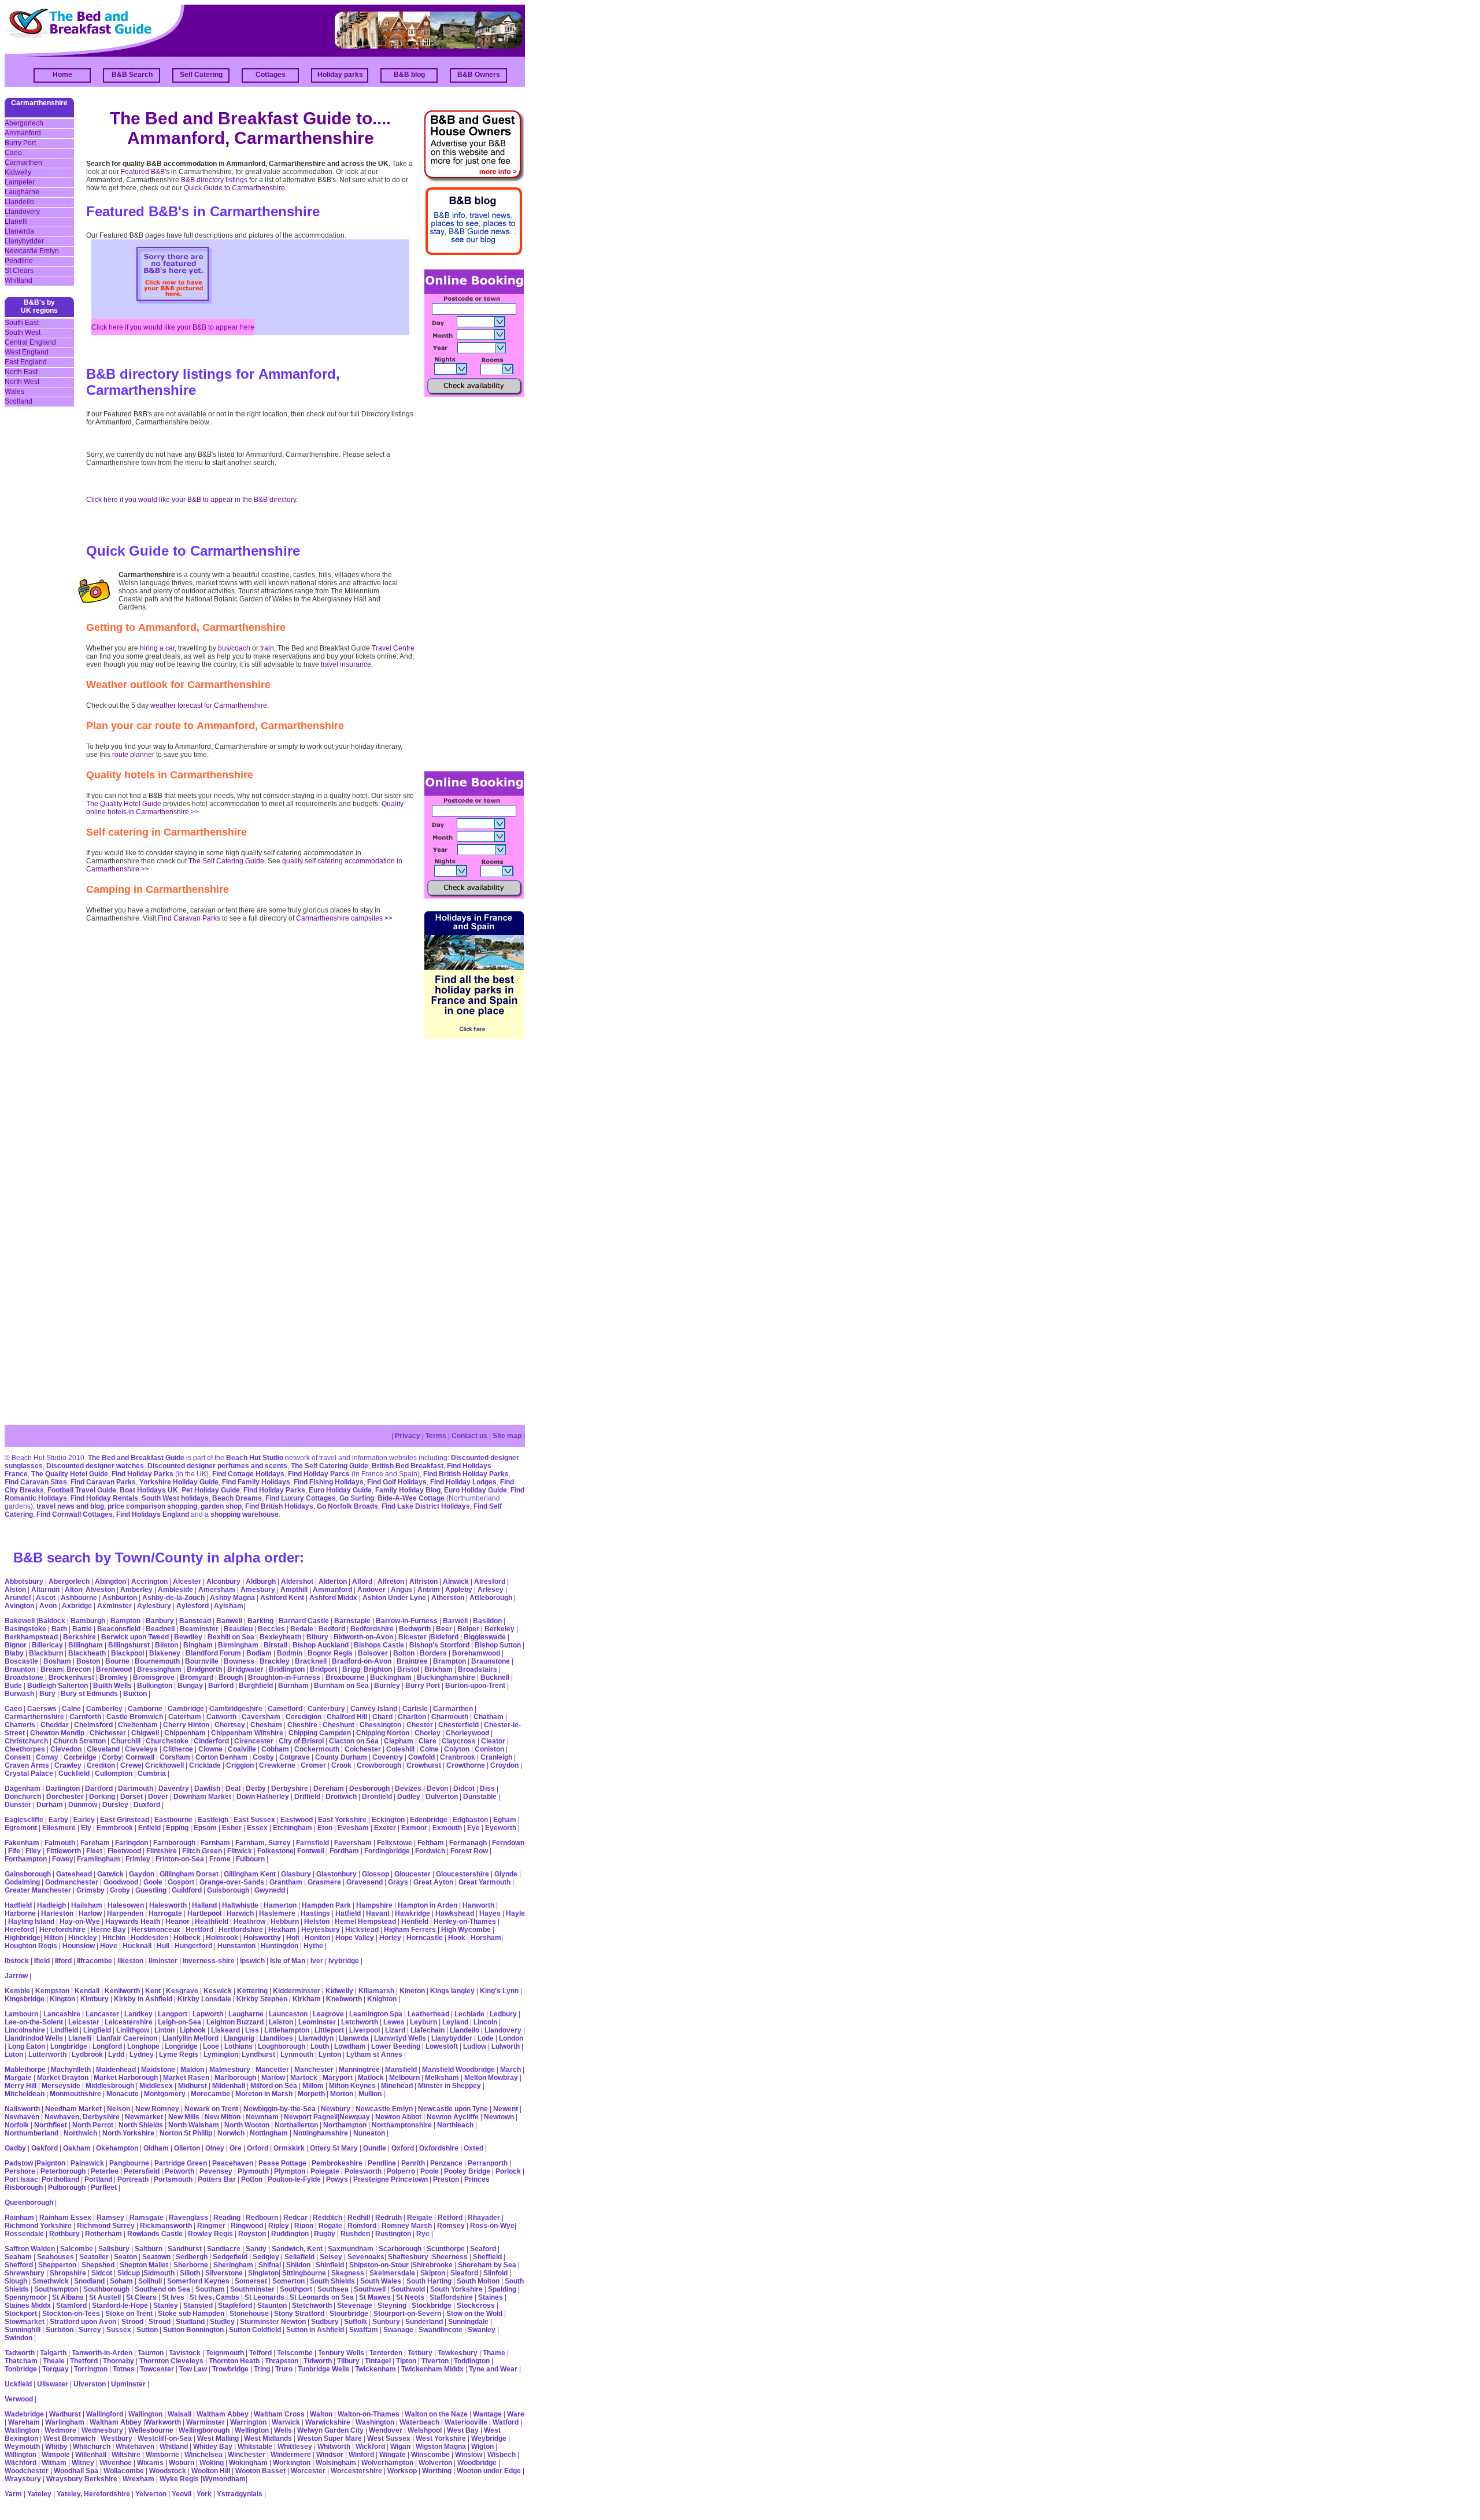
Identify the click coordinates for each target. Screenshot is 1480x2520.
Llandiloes (276, 2038)
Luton (14, 2055)
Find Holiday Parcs (319, 1474)
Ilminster (163, 1961)
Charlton (412, 1717)
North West (22, 382)
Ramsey (110, 2218)
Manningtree (359, 2070)
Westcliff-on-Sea (165, 2438)
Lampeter (20, 182)
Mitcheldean (25, 2094)
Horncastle (425, 1938)
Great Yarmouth (484, 1882)
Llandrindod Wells (34, 2038)
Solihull (150, 2281)
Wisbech (502, 2455)
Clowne (210, 1749)
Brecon (79, 1669)
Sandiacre (224, 2249)
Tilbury (348, 2361)
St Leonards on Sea (322, 2297)
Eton (325, 1828)
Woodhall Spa (76, 2471)
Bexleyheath (280, 1637)
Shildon (298, 2265)
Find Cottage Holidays (248, 1474)
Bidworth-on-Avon (363, 1637)
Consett (18, 1757)
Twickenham (375, 2369)
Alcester (187, 1582)
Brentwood (114, 1669)
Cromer (313, 1765)
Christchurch (26, 1741)
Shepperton (57, 2265)
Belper (468, 1629)
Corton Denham (221, 1757)
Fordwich (430, 1851)
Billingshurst (129, 1645)
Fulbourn (250, 1859)
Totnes (124, 2369)
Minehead (397, 2086)
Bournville (202, 1661)
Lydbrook (87, 2055)
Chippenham (185, 1733)
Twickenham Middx (433, 2369)
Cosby (263, 1757)
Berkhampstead (31, 1637)
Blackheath (87, 1653)
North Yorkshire (128, 2133)
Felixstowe (395, 1843)
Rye (423, 2234)
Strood (132, 2322)
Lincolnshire (25, 2030)
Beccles (271, 1629)
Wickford (370, 2447)
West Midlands (268, 2438)
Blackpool (127, 1653)
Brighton (378, 1669)
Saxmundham (351, 2249)
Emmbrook (115, 1828)
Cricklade (205, 1765)
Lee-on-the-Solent (34, 2022)
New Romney (156, 2109)
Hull (163, 1946)
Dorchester (65, 1797)
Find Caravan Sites (36, 1482)
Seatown (156, 2257)
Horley (390, 1938)
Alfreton (391, 1582)
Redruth (388, 2218)
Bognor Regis (330, 1653)
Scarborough (400, 2249)
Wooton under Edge (488, 2471)
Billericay (47, 1645)
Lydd (116, 2055)
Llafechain (428, 2030)
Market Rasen (186, 2078)
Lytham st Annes (374, 2055)
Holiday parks (340, 75)
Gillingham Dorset (189, 1874)
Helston (317, 1922)
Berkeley (499, 1629)
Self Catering (201, 75)
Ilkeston (130, 1961)
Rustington (393, 2234)
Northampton (345, 2125)
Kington (62, 1999)
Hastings (315, 1913)
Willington (21, 2455)
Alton (73, 1590)
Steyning (392, 2305)
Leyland (455, 2022)
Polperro (401, 2171)
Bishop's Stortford (439, 1645)
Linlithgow (133, 2030)
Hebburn (285, 1922)
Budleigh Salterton (58, 1686)
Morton (342, 2094)
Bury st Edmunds (89, 1694)
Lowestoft (442, 2046)
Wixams (150, 2463)
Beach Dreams (237, 1498)
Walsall (180, 2414)
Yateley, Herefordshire (94, 2494)
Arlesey (491, 1590)
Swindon (18, 2338)
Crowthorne (466, 1765)
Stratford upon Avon (83, 2322)
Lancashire (62, 2014)
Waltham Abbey (223, 2414)
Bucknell (495, 1677)
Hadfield (18, 1905)
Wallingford (105, 2414)
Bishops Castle (379, 1645)
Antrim (429, 1590)
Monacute (123, 2094)
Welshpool (425, 2430)
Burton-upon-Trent (475, 1686)
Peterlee (105, 2171)
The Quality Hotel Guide (124, 804)
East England (26, 362)
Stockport (21, 2314)
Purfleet (104, 2188)
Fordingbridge (387, 1851)
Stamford (71, 2305)
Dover (158, 1797)
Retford (450, 2218)
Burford (221, 1686)
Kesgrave (182, 1991)
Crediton (101, 1765)
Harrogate (165, 1913)
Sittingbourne (304, 2273)
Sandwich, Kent (297, 2249)
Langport (173, 2014)
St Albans (68, 2297)
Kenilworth (122, 1991)
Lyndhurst (258, 2055)
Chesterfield (458, 1725)
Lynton (330, 2055)
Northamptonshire (402, 2125)
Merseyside (61, 2086)
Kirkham (307, 1999)
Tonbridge (21, 2369)
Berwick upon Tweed (135, 1637)
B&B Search (132, 75)
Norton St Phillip (186, 2133)
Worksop (402, 2471)
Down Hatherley (263, 1797)
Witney (83, 2463)
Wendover (386, 2430)
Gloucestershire (462, 1874)
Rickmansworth (166, 2226)
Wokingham (248, 2463)
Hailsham (87, 1905)
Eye (473, 1828)
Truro (284, 2369)
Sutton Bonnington (193, 2330)
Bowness (239, 1661)
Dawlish (207, 1789)
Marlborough (235, 2078)
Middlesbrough (110, 2086)
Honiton (317, 1938)
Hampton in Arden (428, 1905)
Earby (58, 1820)
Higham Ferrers (410, 1930)
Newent (506, 2109)
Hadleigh (51, 1905)
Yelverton (151, 2494)
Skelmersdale (392, 2273)
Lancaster (102, 2014)
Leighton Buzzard (235, 2022)
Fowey (63, 1859)
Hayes (490, 1913)
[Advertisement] (471, 583)
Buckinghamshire (446, 1677)
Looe (211, 2046)
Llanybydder (24, 241)
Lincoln (485, 2022)
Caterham (185, 1717)
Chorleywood (467, 1733)
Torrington (91, 2369)
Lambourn (21, 2014)
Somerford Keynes (198, 2281)
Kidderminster (297, 1991)
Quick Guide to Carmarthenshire (234, 188)
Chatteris (20, 1725)
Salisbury (114, 2249)
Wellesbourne (151, 2430)
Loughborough (282, 2046)
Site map (507, 1436)
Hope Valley (355, 1938)
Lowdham (350, 2046)
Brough (231, 1677)
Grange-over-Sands (232, 1882)
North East (21, 372)
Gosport (181, 1882)
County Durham (341, 1757)
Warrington (248, 2422)
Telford (260, 2353)
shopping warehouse (245, 1514)
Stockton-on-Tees (71, 2314)
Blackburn (46, 1653)
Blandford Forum (213, 1653)
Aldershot (297, 1582)
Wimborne (162, 2455)
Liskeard (225, 2030)
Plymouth (253, 2171)
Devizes (408, 1789)
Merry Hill (21, 2086)
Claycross (459, 1741)
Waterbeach (419, 2422)
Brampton (449, 1661)
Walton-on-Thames (369, 2414)
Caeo (13, 153)
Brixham (439, 1669)
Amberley (136, 1590)
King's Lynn (499, 1991)
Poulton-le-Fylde (294, 2179)
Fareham (95, 1843)
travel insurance (346, 664)
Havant (378, 1913)
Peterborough (63, 2171)
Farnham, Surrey (263, 1843)
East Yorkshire (342, 1820)
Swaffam (364, 2330)
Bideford (444, 1637)
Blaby (14, 1653)
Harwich (240, 1913)
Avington (19, 1606)
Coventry (388, 1757)
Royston (252, 2234)
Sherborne (191, 2265)
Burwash (19, 1694)
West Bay (463, 2430)
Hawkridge (412, 1913)
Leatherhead (428, 2014)
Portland (98, 2179)
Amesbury (258, 1590)
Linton (164, 2030)
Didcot (464, 1789)
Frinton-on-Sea (180, 1859)
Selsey (331, 2257)
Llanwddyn (316, 2038)
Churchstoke (167, 1741)
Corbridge (80, 1757)
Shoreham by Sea (487, 2265)
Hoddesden (149, 1938)
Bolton (404, 1653)
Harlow (90, 1913)
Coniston (489, 1749)
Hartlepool (204, 1913)
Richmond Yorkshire (38, 2226)
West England (27, 352)
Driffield (307, 1797)
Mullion (370, 2094)
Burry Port (20, 143)
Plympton (290, 2171)
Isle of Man (288, 1961)
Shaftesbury (408, 2257)
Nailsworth (22, 2109)
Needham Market (73, 2109)
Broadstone (24, 1677)
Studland (190, 2322)
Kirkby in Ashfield (143, 1999)
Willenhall (91, 2455)
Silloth (190, 2273)
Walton (321, 2414)
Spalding (502, 2289)
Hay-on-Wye (80, 1922)
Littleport (329, 2030)
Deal (233, 1789)
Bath (59, 1629)
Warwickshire (328, 2422)
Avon (48, 1606)
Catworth (221, 1717)
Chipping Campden (320, 1733)
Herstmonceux (156, 1930)
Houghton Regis (31, 1946)
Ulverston (90, 2384)
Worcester (308, 2471)
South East (22, 323)
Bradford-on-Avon (362, 1661)
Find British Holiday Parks (466, 1474)
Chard (382, 1717)
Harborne (20, 1913)
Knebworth (344, 1999)
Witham (54, 2463)
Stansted (198, 2305)
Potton (252, 2179)
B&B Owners (479, 75)
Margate (18, 2078)
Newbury (336, 2109)
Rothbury (64, 2234)
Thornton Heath (234, 2361)
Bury (47, 1694)
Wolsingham (336, 2463)
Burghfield (256, 1686)
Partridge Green (181, 2163)
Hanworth (478, 1905)
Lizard (395, 2030)
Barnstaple (352, 1621)
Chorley (428, 1733)
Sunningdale (468, 2322)
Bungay (190, 1686)
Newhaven (22, 2117)
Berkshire (79, 1637)
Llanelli (16, 221)
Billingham (86, 1645)
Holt (293, 1938)
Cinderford (211, 1741)
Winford (361, 2455)
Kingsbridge (25, 1999)
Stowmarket (25, 2322)
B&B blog (409, 75)
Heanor (177, 1922)
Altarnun (45, 1590)
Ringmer (211, 2226)
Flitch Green (202, 1851)
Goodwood (121, 1882)
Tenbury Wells (341, 2353)
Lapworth (208, 2014)
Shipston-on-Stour (379, 2265)
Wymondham (224, 2479)
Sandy (256, 2249)
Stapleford (235, 2305)
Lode (486, 2038)
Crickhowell (164, 1765)
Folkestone (275, 1851)
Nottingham (269, 2133)
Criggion (240, 1765)
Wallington (145, 2414)
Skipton (433, 2273)
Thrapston (282, 2361)
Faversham (353, 1843)
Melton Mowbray (491, 2078)
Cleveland (103, 1749)
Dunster (18, 1805)
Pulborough (67, 2188)
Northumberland (32, 2133)
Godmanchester (72, 1882)
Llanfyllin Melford (190, 2038)
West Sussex (389, 2438)
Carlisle (415, 1709)
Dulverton (442, 1797)
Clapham (399, 1741)
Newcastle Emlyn (32, 251)
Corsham (175, 1757)
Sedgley (266, 2257)
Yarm (13, 2494)
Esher (232, 1828)
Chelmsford (93, 1725)
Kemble (17, 1991)
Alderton (333, 1582)
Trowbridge (230, 2369)
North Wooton (247, 2125)
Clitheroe (178, 1749)
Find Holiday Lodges (463, 1482)
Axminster (114, 1606)
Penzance (446, 2163)
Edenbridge (429, 1820)
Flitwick (240, 1851)
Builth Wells (112, 1686)
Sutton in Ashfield (315, 2330)
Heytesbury (321, 1930)
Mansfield (401, 2070)
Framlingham (99, 1859)
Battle (82, 1629)
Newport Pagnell (311, 2117)
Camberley (104, 1709)
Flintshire (162, 1851)
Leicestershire (129, 2022)
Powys (337, 2179)
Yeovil (182, 2494)
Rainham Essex (65, 2218)
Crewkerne (277, 1765)
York (204, 2494)
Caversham (261, 1717)
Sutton (147, 2330)
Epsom (205, 1828)
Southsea (333, 2289)
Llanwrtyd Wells (400, 2038)
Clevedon (66, 1749)
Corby (112, 1757)
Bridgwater (245, 1669)
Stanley (166, 2305)
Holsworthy (262, 1938)
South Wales (381, 2281)
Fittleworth (64, 1851)
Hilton (53, 1938)
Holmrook (222, 1938)
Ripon (304, 2226)
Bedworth (415, 1629)
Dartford (99, 1789)
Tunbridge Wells (324, 2369)
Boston (88, 1661)
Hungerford (193, 1946)
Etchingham (293, 1828)
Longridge (181, 2046)
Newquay (355, 2117)
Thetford (84, 2361)
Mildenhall (229, 2086)
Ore (236, 2148)
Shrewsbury (25, 2273)
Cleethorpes (25, 1749)
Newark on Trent (211, 2109)
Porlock (508, 2171)
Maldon (192, 2070)
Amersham (217, 1590)
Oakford (45, 2148)
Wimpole (56, 2455)
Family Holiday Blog (408, 1490)
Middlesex (156, 2086)
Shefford (19, 2265)
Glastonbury (336, 1874)
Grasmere (324, 1882)
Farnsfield (312, 1843)
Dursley (115, 1805)
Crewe (131, 1765)
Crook (341, 1765)
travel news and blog (70, 1506)
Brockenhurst (71, 1677)
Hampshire (374, 1905)
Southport (296, 2289)
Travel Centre (393, 648)
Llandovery (22, 212)
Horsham (486, 1938)
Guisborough (228, 1890)
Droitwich (341, 1797)
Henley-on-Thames (465, 1922)
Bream (52, 1669)
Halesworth (168, 1905)
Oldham (156, 2148)
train (267, 648)
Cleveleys (141, 1749)
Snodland (89, 2281)
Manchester (314, 2070)
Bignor (16, 1645)
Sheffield (487, 2257)
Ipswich (252, 1961)
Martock (304, 2078)
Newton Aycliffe (453, 2117)
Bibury (317, 1637)
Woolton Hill (211, 2471)
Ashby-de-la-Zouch (173, 1598)
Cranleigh (496, 1757)
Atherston (448, 1598)
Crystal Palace (29, 1773)
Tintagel (378, 2361)
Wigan (400, 2447)
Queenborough (29, 2203)
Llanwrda (19, 231)
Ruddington (290, 2234)
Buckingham (391, 1677)
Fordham (344, 1851)
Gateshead (74, 1874)
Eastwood (297, 1820)
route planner (133, 755)
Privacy (408, 1436)
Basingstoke (25, 1629)
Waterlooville (466, 2422)
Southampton (56, 2289)
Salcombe (77, 2249)
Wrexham (138, 2479)
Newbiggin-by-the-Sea (280, 2109)
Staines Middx (28, 2305)
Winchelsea (203, 2455)
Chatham (489, 1717)
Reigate (420, 2218)
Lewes (394, 2022)
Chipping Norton (383, 1733)
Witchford (21, 2463)
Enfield (149, 1828)
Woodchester (27, 2471)
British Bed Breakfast (408, 1466)
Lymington (221, 2055)
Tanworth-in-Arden (102, 2353)
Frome (220, 1859)
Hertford (199, 1930)
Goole (153, 1882)
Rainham (19, 2218)
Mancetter (272, 2070)
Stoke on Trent (129, 2314)
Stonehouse (249, 2314)
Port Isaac (21, 2179)
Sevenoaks (366, 2257)
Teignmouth (225, 2353)
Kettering (252, 1991)
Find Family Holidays (256, 1482)
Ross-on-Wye (492, 2226)
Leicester (84, 2022)
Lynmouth (297, 2055)
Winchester (247, 2455)
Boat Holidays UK (149, 1490)
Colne (429, 1749)
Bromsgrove (154, 1677)
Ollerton (187, 2148)
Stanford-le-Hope (120, 2305)
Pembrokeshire (337, 2163)
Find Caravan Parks (189, 918)
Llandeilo (19, 202)
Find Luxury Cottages (301, 1498)
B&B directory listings (214, 180)
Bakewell (20, 1621)
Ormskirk (289, 2148)
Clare (428, 1741)
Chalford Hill (347, 1717)
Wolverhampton (388, 2463)
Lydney (142, 2055)
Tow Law (193, 2369)
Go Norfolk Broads (347, 1506)
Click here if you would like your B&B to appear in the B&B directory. (192, 500)
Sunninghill (23, 2330)
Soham (121, 2281)
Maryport (338, 2078)
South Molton (478, 2281)
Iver (317, 1961)
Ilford (63, 1961)
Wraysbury (23, 2479)
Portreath (133, 2179)
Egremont (21, 1828)
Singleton (263, 2273)
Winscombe (430, 2455)
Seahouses (55, 2257)
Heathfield (212, 1922)
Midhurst (193, 2086)
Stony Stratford (299, 2314)
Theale (54, 2361)
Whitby (56, 2447)
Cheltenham (138, 1725)
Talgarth (53, 2353)
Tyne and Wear (493, 2369)
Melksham (442, 2078)
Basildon (487, 1621)
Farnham (215, 1843)
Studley (222, 2322)
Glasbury (296, 1874)
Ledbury (503, 2014)
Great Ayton (433, 1882)
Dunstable (480, 1797)
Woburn (182, 2463)
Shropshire (68, 2273)
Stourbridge (349, 2314)
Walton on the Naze (436, 2414)
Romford (362, 2226)
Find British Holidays (279, 1506)
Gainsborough (28, 1874)
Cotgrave (295, 1757)
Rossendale (24, 2234)
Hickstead (362, 1930)
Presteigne (371, 2179)
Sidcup (129, 2273)
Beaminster (199, 1629)
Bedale (302, 1629)
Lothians (238, 2046)
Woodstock (168, 2471)
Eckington (388, 1820)
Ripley (279, 2226)
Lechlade (469, 2014)
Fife (14, 1851)
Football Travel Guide (82, 1490)
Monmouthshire (75, 2094)
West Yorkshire (441, 2438)
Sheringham (233, 2265)
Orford (258, 2148)
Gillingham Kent (250, 1874)
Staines (491, 2297)
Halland (204, 1905)
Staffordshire (451, 2297)
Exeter (385, 1828)
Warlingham (65, 2422)
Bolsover (373, 1653)
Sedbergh (192, 2257)
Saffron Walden (30, 2249)
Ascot (46, 1598)
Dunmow (83, 1805)
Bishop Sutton (498, 1645)
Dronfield (377, 1797)
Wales (14, 391)
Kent (153, 1991)
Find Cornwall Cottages (75, 1514)
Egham (505, 1820)
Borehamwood (476, 1653)
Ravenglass (188, 2218)
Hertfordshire (241, 1930)
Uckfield (18, 2384)
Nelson (119, 2109)
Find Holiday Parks (143, 1474)
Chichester (108, 1733)
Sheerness (450, 2257)
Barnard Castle (304, 1621)
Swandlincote (441, 2330)
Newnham (262, 2117)
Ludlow (475, 2046)
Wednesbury (102, 2430)
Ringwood (247, 2226)
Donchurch (23, 1797)
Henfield (415, 1922)
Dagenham (23, 1789)
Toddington (472, 2361)
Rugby (325, 2234)
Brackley (275, 1661)
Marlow (273, 2078)
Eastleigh (213, 1820)
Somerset (251, 2281)
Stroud (160, 2322)
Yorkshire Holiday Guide (179, 1482)
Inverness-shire (209, 1961)
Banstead (195, 1621)
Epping (177, 1828)
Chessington (380, 1725)
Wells (283, 2430)
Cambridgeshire (236, 1709)
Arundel (18, 1598)
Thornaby (119, 2361)
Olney (215, 2148)
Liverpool (365, 2030)
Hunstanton (236, 1946)
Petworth (180, 2171)
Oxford (403, 2148)
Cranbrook (458, 1757)
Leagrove (328, 2014)
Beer (444, 1629)
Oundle (375, 2148)
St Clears (19, 271)
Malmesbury (230, 2070)
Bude (13, 1686)
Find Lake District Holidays (426, 1506)
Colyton (457, 1749)
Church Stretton (79, 1741)
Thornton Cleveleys (171, 2361)
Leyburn (423, 2022)
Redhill (359, 2218)
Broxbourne (345, 1677)
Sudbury (325, 2322)
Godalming (22, 1882)
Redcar (295, 2218)
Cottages (271, 75)
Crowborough (379, 1765)
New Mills (184, 2117)
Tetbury (420, 2353)
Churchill (126, 1741)
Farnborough (174, 1843)
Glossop (375, 1874)
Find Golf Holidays (397, 1482)
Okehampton (117, 2148)
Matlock (371, 2078)
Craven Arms (27, 1765)
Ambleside (175, 1590)
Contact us (469, 1436)
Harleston (57, 1913)
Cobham (275, 1749)
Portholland (60, 2179)
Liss (252, 2030)
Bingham (198, 1645)
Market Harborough (126, 2078)
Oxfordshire (439, 2148)
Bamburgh (88, 1621)
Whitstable (255, 2447)
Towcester (157, 2369)
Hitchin (114, 1938)
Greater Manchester (38, 1890)
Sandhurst (185, 2249)
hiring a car (157, 648)
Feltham (431, 1843)
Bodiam (259, 1653)
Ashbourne (79, 1598)
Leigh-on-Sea (180, 2022)
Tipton (406, 2361)
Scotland (18, 401)
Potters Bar (217, 2179)
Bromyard (197, 1677)
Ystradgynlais (240, 2494)
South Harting (429, 2281)
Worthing (437, 2471)
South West (23, 332)
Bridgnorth (204, 1669)
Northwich (80, 2133)
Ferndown (508, 1843)
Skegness (348, 2273)
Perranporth (488, 2163)
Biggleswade (485, 1637)
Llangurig (239, 2038)
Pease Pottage (282, 2163)
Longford (107, 2046)
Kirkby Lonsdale (204, 1999)
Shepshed (98, 2265)
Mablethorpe (25, 2070)
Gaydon (142, 1874)
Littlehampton (287, 2030)
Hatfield (348, 1913)
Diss (487, 1789)
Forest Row (469, 1851)
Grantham (286, 1882)
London (511, 2038)
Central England (30, 342)
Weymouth (22, 2447)
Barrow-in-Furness (407, 1621)
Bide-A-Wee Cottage (411, 1498)
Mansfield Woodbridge (458, 2070)
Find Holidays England (153, 1514)
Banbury (160, 1621)
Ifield (42, 1961)
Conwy (47, 1757)
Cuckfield (74, 1773)
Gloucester (412, 1874)
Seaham (18, 2257)
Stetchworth (312, 2305)
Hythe (313, 1946)
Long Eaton (27, 2046)
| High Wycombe (464, 1930)
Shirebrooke (432, 2265)
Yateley (39, 2494)
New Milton (223, 2117)
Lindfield (64, 2030)
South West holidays (175, 1498)
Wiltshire (126, 2455)
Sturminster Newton (273, 2322)
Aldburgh (261, 1582)
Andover (371, 1590)
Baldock (52, 1621)
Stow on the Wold (474, 2314)
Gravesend (365, 1882)
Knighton (382, 1999)
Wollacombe (124, 2471)
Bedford (332, 1629)
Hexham (282, 1930)
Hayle (515, 1913)
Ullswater (53, 2384)
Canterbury (326, 1709)
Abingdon (110, 1582)
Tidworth (318, 2361)
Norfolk (17, 2125)
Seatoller (94, 2257)
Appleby (459, 1590)
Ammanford (23, 133)
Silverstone (224, 2273)
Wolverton (435, 2463)
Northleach (455, 2125)
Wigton (482, 2447)
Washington (375, 2422)
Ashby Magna (232, 1598)
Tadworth (20, 2353)
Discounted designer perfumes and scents (217, 1466)
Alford (362, 1582)
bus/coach (234, 648)
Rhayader (484, 2218)
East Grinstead (125, 1820)
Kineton (412, 1991)
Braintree (412, 1661)
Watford (506, 2422)
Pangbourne (129, 2163)
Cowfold (421, 1757)
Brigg (351, 1669)
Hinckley (83, 1938)
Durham (50, 1805)
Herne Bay (108, 1930)
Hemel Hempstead (365, 1922)
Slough (16, 2281)
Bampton (125, 1621)
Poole (430, 2171)
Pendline (19, 261)
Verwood (19, 2399)
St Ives (173, 2297)
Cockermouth (317, 1749)
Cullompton (114, 1773)
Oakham (77, 2148)
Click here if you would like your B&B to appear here (173, 327)
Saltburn (149, 2249)
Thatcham (21, 2361)
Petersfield (142, 2171)
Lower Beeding (396, 2046)
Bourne (117, 1661)
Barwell (455, 1621)
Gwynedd (270, 1890)
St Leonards (264, 2297)
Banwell (229, 1621)
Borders (433, 1653)
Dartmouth (136, 1789)
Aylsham (229, 1606)
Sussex (119, 2330)
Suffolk (356, 2322)
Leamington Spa (376, 2014)
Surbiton (60, 2330)
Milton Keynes (352, 2086)
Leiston (281, 2022)
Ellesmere (59, 1828)
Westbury (116, 2438)
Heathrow (249, 1922)
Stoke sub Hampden (191, 2314)
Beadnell (160, 1629)
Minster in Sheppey (449, 2086)
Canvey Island (374, 1709)
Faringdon (132, 1843)
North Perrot (93, 2125)
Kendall (87, 1991)
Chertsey (230, 1725)
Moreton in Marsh (264, 2094)
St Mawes (375, 2297)
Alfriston (423, 1582)
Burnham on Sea (341, 1686)
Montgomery (165, 2094)
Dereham (329, 1789)
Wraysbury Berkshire (82, 2479)
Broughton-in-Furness (284, 1677)
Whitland (18, 280)
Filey (33, 1851)
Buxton (135, 1694)
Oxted (473, 2148)
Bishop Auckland (321, 1645)
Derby (256, 1789)
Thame (494, 2353)
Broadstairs (478, 1669)
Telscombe (295, 2353)
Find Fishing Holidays (329, 1482)
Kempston (52, 1991)
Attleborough (491, 1598)
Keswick (218, 1991)
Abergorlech (24, 123)
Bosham (57, 1661)
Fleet (94, 1851)
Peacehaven (233, 2163)
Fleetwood (124, 1851)
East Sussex (254, 1820)
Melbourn (404, 2078)
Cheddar (55, 1725)
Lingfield (97, 2030)
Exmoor (414, 1828)
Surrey (90, 2330)
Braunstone (491, 1661)
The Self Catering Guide (226, 861)
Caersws (42, 1709)
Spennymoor (26, 2297)
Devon (437, 1789)
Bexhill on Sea (231, 1637)
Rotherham (103, 2234)
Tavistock (185, 2353)
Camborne (145, 1709)
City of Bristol (301, 1741)
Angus (402, 1590)
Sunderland (424, 2322)
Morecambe (210, 2094)
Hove (109, 1946)
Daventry (174, 1789)
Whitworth (334, 2447)
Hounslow (79, 1946)
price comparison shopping (152, 1506)
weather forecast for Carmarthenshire (209, 705)
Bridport (323, 1669)
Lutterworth (47, 2055)
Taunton (151, 2353)
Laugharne (22, 192)
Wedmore (60, 2430)
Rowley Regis (210, 2234)
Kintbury (95, 1999)
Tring (262, 2369)
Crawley (68, 1765)
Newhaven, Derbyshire (82, 2117)
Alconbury (223, 1582)
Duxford (147, 1805)
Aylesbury (154, 1606)
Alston (15, 1590)
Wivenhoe (116, 2463)
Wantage (487, 2414)
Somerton (288, 2281)
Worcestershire (356, 2471)
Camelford (285, 1709)
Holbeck (187, 1938)
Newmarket (144, 2117)
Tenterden (386, 2353)
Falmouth (60, 1843)
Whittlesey (295, 2447)
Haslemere (277, 1913)
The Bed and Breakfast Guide (136, 1458)
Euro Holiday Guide (340, 1490)
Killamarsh (376, 1991)
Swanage (398, 2330)
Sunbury (386, 2322)
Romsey (451, 2226)
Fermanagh (468, 1843)
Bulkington (155, 1686)
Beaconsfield (119, 1629)
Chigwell (145, 1733)
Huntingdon (280, 1946)
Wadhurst (65, 2414)
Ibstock (17, 1961)
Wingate (393, 2455)
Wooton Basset (260, 2471)
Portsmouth (173, 2179)
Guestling (151, 1890)
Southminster (252, 2289)
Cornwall (140, 1757)
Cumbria (152, 1773)
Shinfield (330, 2265)
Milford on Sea (274, 2086)
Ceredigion (304, 1717)
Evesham (353, 1828)
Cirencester (254, 1741)
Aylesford (193, 1606)
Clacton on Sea (354, 1741)
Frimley (138, 1859)
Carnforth (85, 1717)
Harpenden (125, 1913)
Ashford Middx (333, 1598)
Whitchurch (92, 2447)
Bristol (408, 1669)
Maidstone (158, 2070)
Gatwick (110, 1874)
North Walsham (194, 2125)
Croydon (504, 1765)
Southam (210, 2289)
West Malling (218, 2438)
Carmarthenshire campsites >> (344, 918)
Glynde (506, 1874)
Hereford (19, 1930)
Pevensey (216, 2171)
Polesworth (363, 2171)
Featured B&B (143, 172)
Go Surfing (357, 1498)
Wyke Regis (179, 2479)
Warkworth (163, 2422)
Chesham (266, 1725)
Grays (398, 1882)
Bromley (114, 1677)
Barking (260, 1621)
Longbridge (69, 2046)
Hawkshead (455, 1913)
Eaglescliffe (24, 1820)
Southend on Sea (163, 2289)
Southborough (106, 2289)
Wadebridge (24, 2414)
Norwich (231, 2133)
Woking (212, 2463)
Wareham (24, 2422)
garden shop (221, 1506)
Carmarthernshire (34, 1717)
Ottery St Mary (334, 2148)
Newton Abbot (398, 2117)
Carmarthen (23, 162)
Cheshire (302, 1725)
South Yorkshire (456, 2289)
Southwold (408, 2289)
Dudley (409, 1797)
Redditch (328, 2218)
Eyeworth (501, 1828)
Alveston (100, 1590)
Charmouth (450, 1717)
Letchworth (360, 2022)
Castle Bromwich (135, 1717)
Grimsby (90, 1890)
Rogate (330, 2226)
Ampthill (294, 1590)
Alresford (490, 1582)
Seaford (483, 2249)
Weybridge (489, 2438)
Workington (292, 2463)
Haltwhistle (240, 1905)
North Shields (141, 2125)
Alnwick (456, 1582)
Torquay (55, 2369)
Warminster (206, 2422)
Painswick (87, 2163)
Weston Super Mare (330, 2438)
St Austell (105, 2297)
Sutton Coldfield (255, 2330)
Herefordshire (62, 1930)
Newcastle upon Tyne (453, 2109)
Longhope (143, 2046)
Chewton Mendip (57, 1733)
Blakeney (165, 1653)
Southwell (370, 2289)
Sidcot (102, 2273)
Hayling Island (31, 1922)
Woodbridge (477, 2463)
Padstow (19, 2163)
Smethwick (51, 2281)
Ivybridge (344, 1961)
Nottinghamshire (321, 2133)
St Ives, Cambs (214, 2297)
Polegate (325, 2171)
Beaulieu (238, 1629)
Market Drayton (63, 2078)
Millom (313, 2086)
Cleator (493, 1741)
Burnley (387, 1686)
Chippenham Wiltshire (247, 1733)
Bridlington (287, 1669)
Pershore (20, 2171)
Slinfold (495, 2273)
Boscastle (21, 1661)
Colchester (363, 1749)
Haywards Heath (133, 1922)
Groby (120, 1890)
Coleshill (400, 1749)
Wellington (252, 2430)
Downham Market (202, 1797)
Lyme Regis (179, 2055)
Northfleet (51, 2125)
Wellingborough (204, 2430)
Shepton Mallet (144, 2265)
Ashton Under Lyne (394, 1598)
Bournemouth (157, 1661)
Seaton (125, 2257)
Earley (84, 1820)
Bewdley (188, 1637)
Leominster (317, 2022)
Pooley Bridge (467, 2171)
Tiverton (435, 2361)
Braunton (20, 1669)
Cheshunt (338, 1725)
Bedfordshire (372, 1629)
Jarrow (16, 1976)
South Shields (332, 2281)
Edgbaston (470, 1820)
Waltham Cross (279, 2414)
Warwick (286, 2422)
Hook (457, 1938)
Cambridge (186, 1709)
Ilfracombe (95, 1961)
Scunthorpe (446, 2249)
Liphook (193, 2030)
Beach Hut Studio (255, 1458)
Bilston (166, 1645)
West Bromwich (69, 2438)
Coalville (242, 1749)
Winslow (469, 2455)
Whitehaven (135, 2447)
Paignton (51, 2163)
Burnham (293, 1686)
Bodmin (290, 1653)
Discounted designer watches (95, 1466)
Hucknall (137, 1946)
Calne (71, 1709)
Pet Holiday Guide (211, 1490)
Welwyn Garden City (330, 2430)
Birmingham (238, 1645)
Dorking (102, 1797)
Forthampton (26, 1859)
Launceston (288, 2014)
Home (62, 75)
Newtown (499, 2117)
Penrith (413, 2163)
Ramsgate (147, 2218)
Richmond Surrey (106, 2226)
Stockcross (476, 2305)
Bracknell (311, 1661)
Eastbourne (173, 1820)
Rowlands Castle (155, 2234)
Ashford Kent (282, 1598)
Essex (257, 1828)
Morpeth (311, 2094)
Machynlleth (71, 2070)
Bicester (412, 1637)
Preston (446, 2179)
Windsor (330, 2455)
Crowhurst (424, 1765)
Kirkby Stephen (262, 1999)
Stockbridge (432, 2305)
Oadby (15, 2148)
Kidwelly (18, 172)
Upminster (128, 2384)
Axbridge (77, 1606)
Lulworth (506, 2046)
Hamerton (280, 1905)
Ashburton (120, 1598)
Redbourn (262, 2218)
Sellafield (299, 2257)
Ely (86, 1828)
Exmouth (447, 1828)
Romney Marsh (407, 2226)
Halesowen (126, 1905)
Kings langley (452, 1991)
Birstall (275, 1645)
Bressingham (159, 1669)
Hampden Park (326, 1905)
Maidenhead (116, 2070)
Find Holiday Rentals (104, 1498)
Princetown (409, 2179)
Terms (436, 1436)
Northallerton (296, 2125)
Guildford (187, 1890)
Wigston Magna (441, 2447)
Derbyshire (290, 1789)
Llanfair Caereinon (127, 2038)
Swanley (482, 2330)
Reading (227, 2218)
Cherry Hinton (186, 1725)
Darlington (63, 1789)
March (510, 2070)
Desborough (369, 1789)
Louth (320, 2046)
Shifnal (270, 2265)
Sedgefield (230, 2257)
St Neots (410, 2297)
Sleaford (464, 2273)
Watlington (22, 2430)
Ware (516, 2414)
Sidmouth (159, 2273)
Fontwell (311, 1851)
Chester (420, 1725)
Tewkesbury (458, 2353)
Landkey (138, 2014)
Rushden (355, 2234)
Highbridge (23, 1938)
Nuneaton (369, 2133)
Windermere (291, 2455)
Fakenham (22, 1843)
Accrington (149, 1582)
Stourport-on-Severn (407, 2314)
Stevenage (355, 2305)
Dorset (132, 1797)
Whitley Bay (213, 2447)
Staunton (272, 2305)
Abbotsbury (24, 1582)
